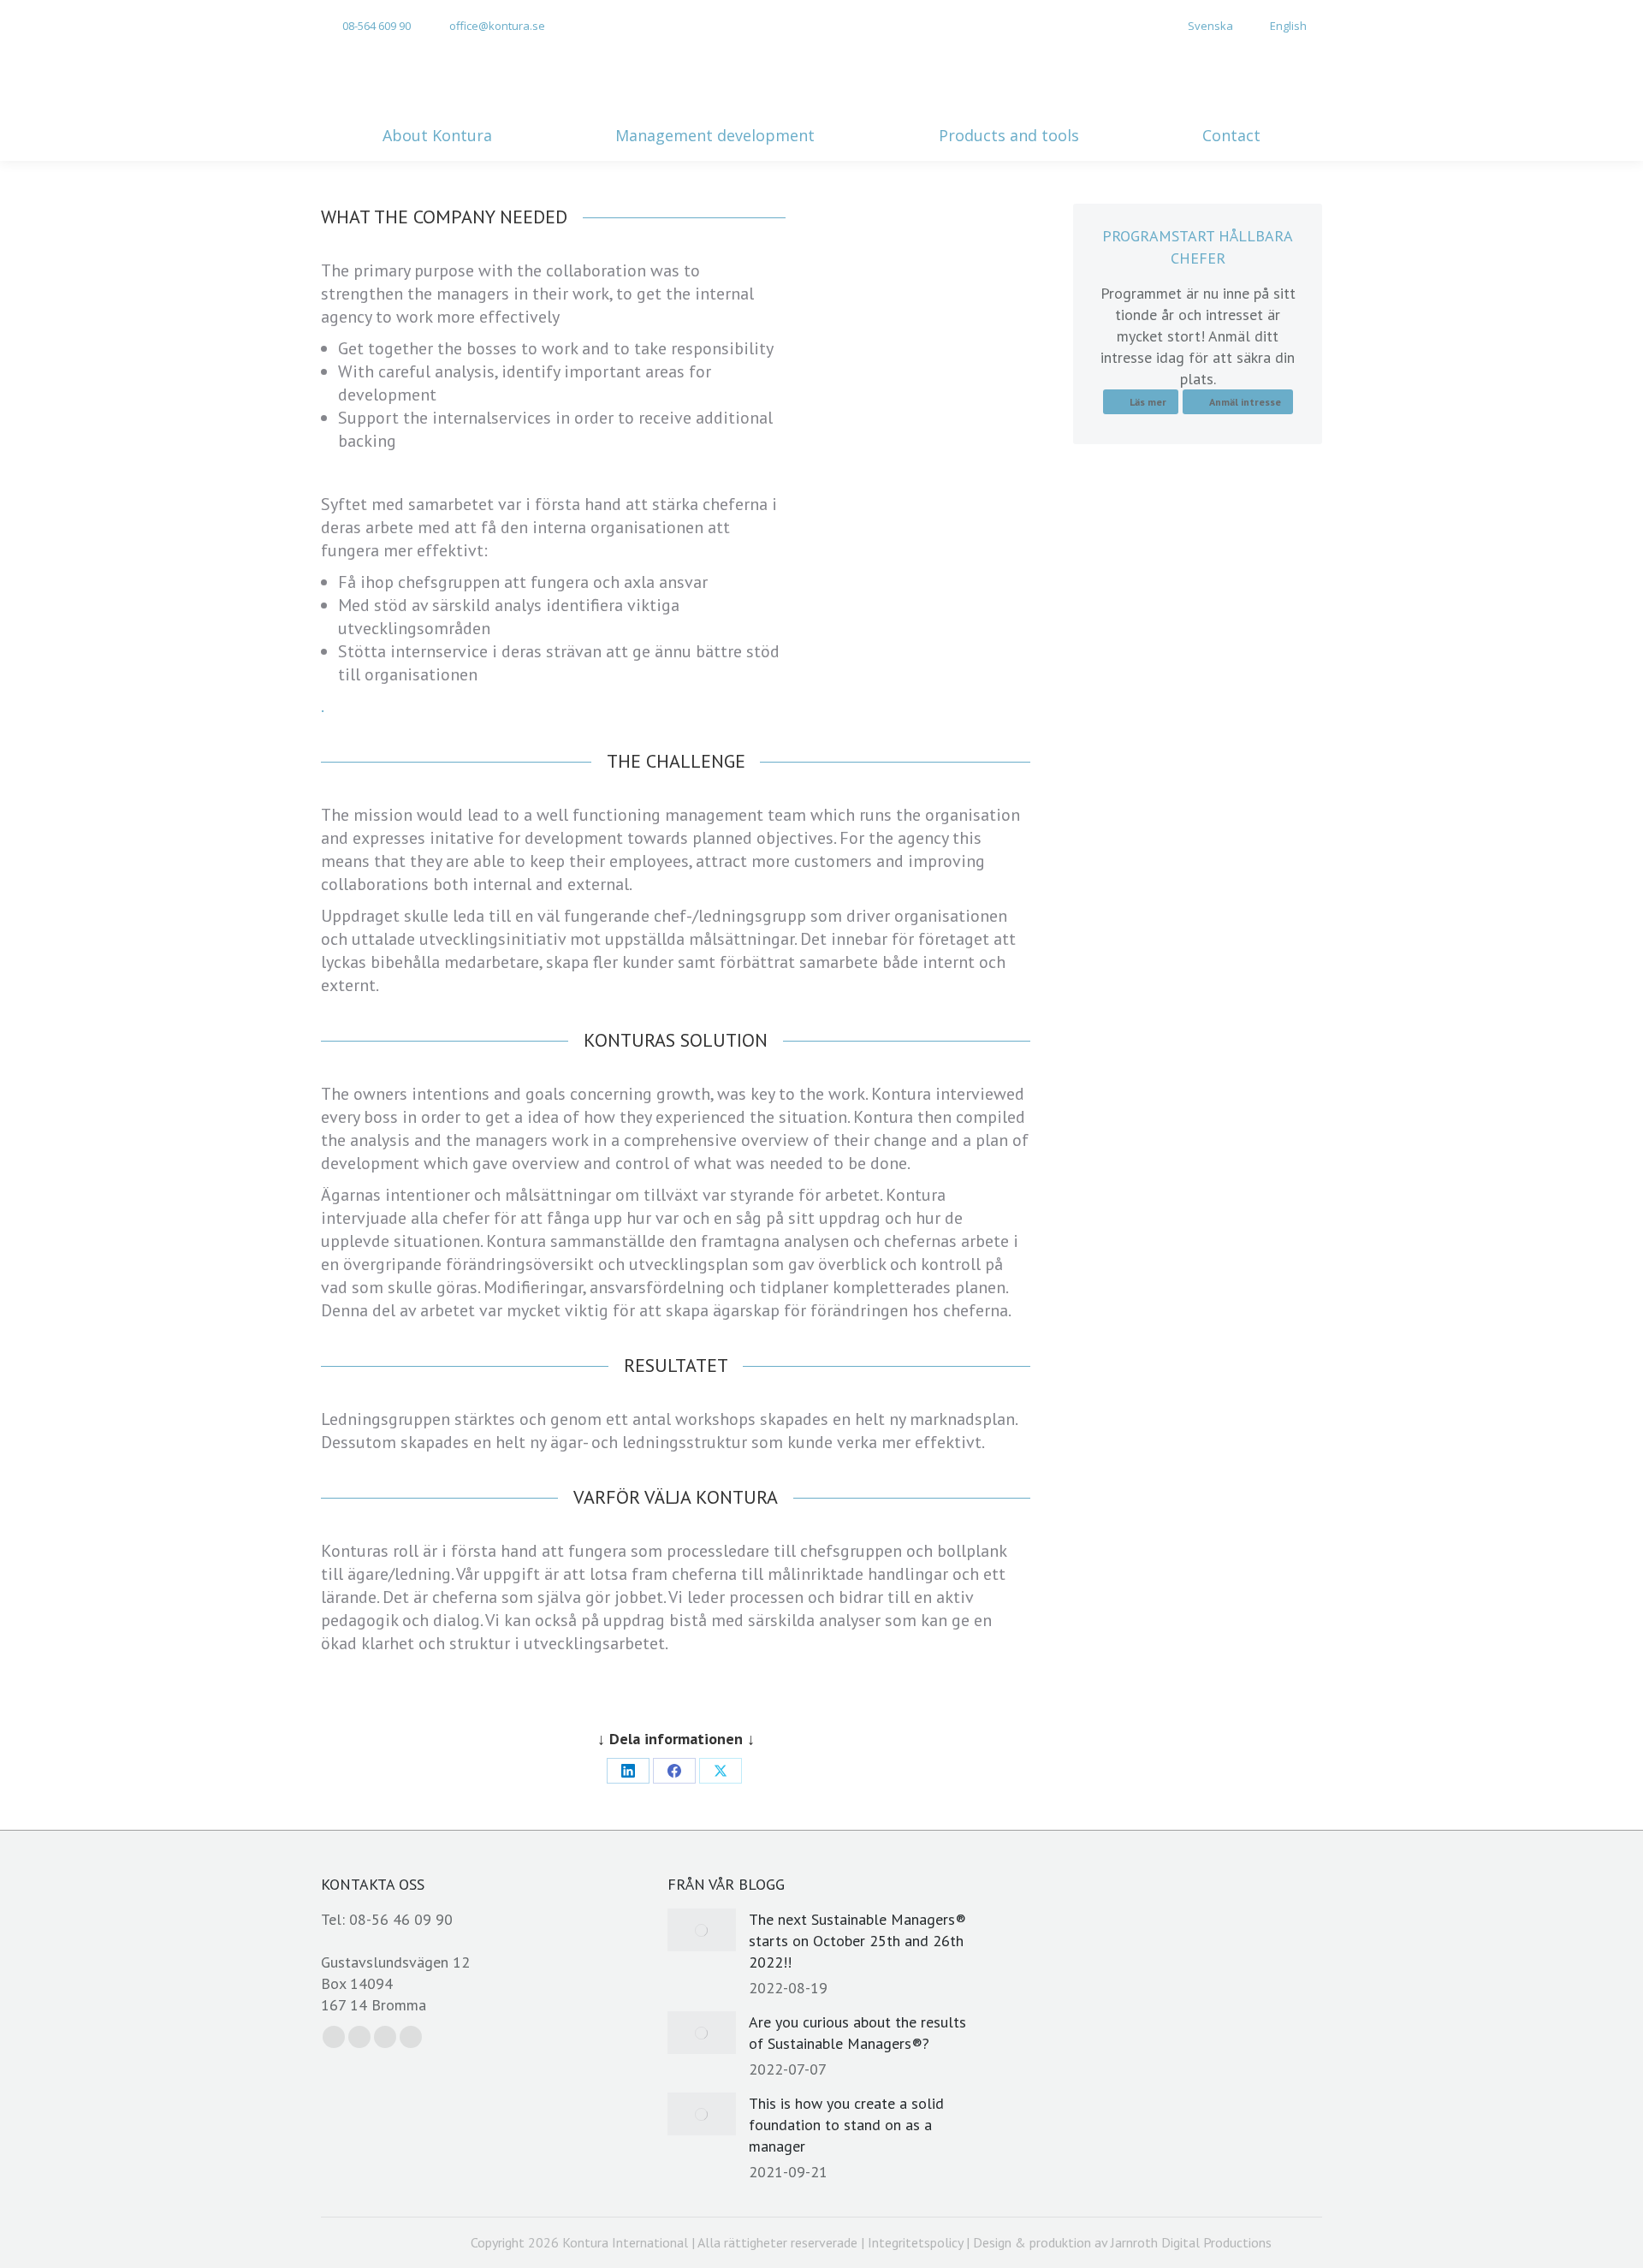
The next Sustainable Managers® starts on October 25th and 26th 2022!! (857, 1941)
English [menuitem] (1288, 26)
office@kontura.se (497, 26)
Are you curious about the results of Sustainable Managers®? (857, 2033)
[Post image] (702, 1930)
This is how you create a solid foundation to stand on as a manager (846, 2125)
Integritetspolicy (915, 2242)
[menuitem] (1201, 26)
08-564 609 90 (377, 26)
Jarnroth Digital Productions (1191, 2242)
